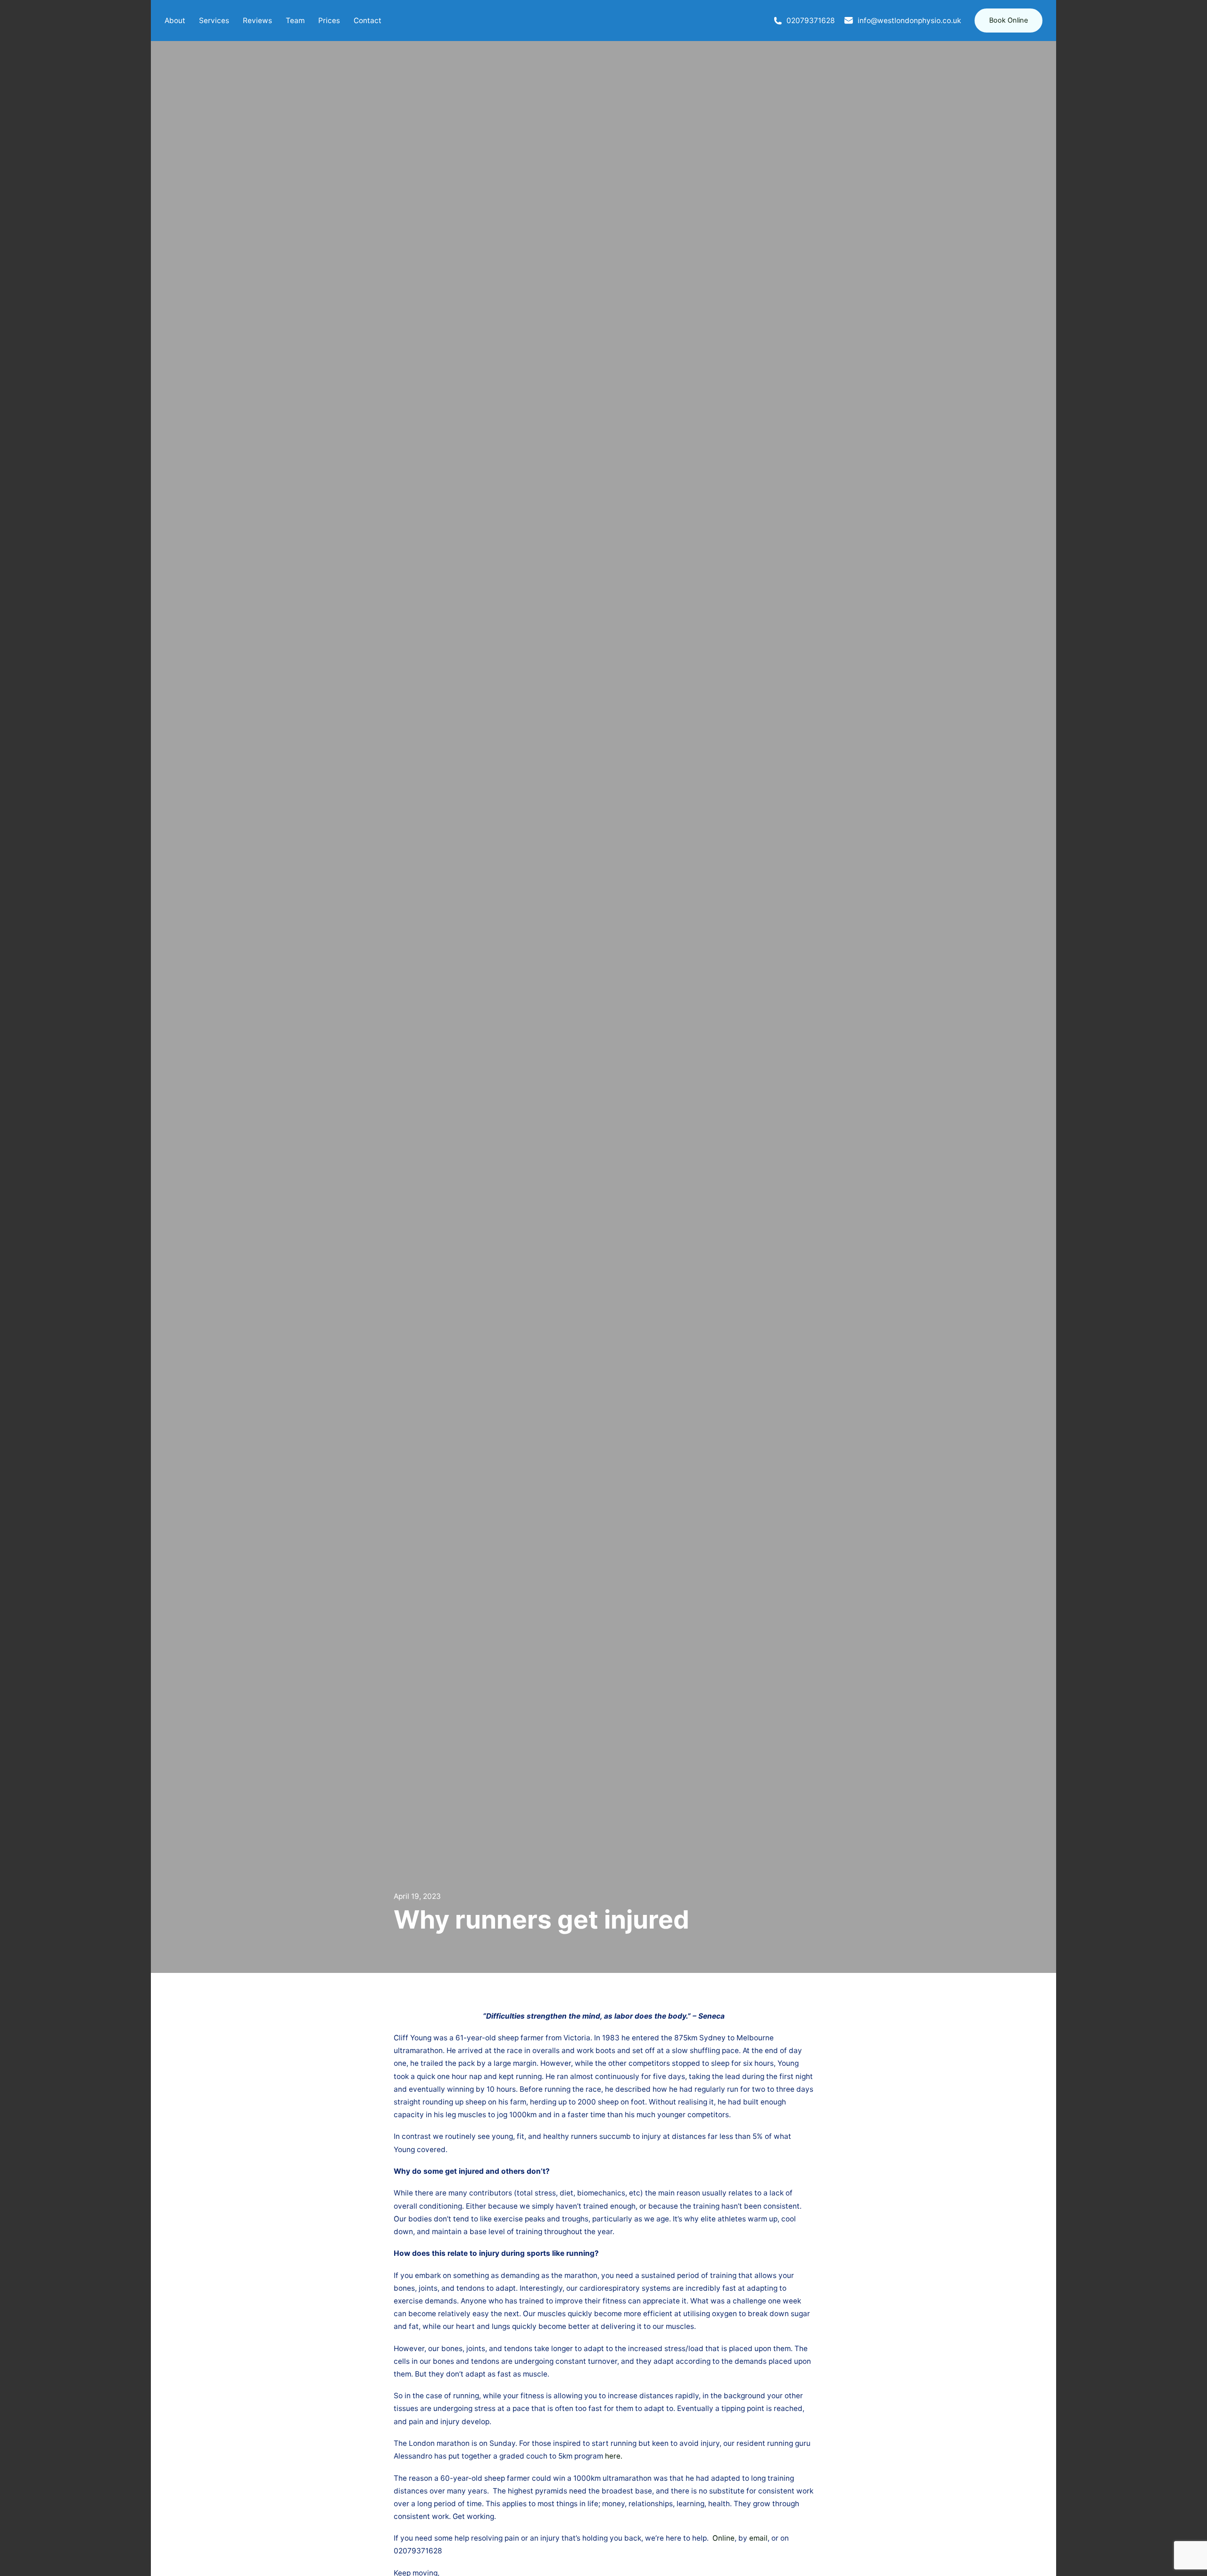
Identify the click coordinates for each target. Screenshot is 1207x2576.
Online (723, 2538)
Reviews (257, 21)
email (758, 2538)
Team (295, 21)
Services (214, 21)
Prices (329, 21)
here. (614, 2456)
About (175, 21)
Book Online (1009, 20)
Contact (368, 21)
